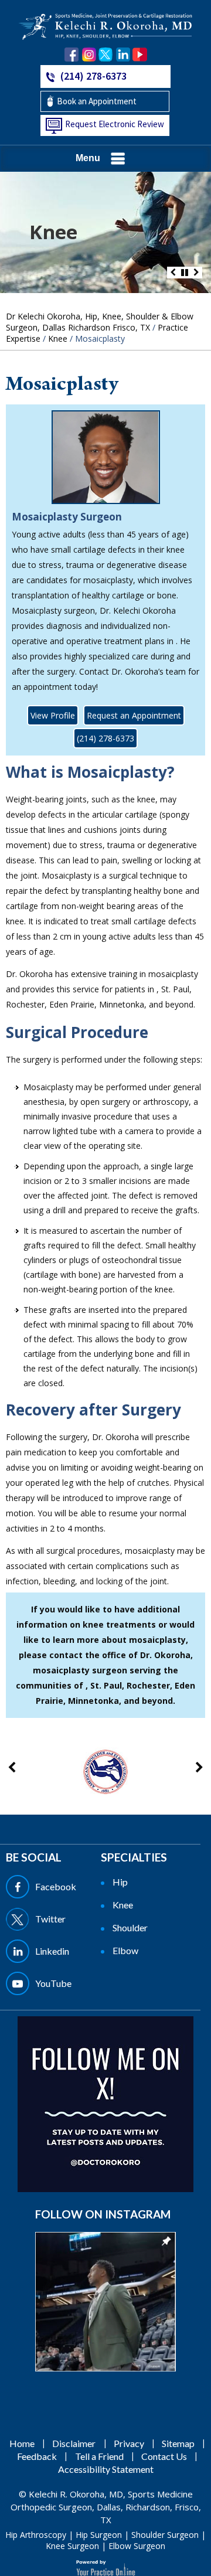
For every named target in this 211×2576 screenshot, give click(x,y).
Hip (120, 1882)
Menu (88, 158)
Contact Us (164, 2456)
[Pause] (185, 273)
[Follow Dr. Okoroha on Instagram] (89, 55)
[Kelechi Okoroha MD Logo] (105, 25)
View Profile (53, 715)
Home (22, 2443)
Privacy (129, 2443)
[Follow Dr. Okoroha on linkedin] (123, 55)
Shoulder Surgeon (165, 2535)
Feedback (37, 2456)
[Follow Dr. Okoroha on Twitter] (106, 55)
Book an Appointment (97, 101)
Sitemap (178, 2443)
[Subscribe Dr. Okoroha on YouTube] (140, 55)
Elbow (125, 1950)
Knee (53, 232)
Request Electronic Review (115, 124)
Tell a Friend (99, 2456)
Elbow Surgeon (137, 2546)
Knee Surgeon (72, 2546)
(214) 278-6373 (93, 76)
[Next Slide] (196, 273)
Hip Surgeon (99, 2535)
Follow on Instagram (103, 2214)
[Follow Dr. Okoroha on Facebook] (72, 55)
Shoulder (130, 1927)
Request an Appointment (134, 715)
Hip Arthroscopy (36, 2535)
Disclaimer (74, 2443)
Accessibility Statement (106, 2469)
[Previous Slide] (173, 273)
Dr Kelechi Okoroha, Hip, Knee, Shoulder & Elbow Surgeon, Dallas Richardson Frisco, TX (100, 322)
